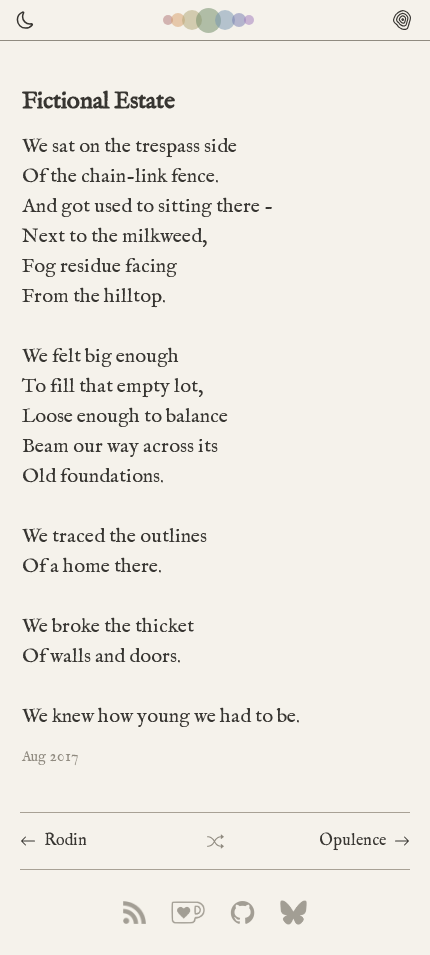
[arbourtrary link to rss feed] (134, 912)
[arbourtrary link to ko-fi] (188, 912)
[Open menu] (402, 20)
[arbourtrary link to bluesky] (294, 912)
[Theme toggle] (20, 20)
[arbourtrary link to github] (242, 912)
